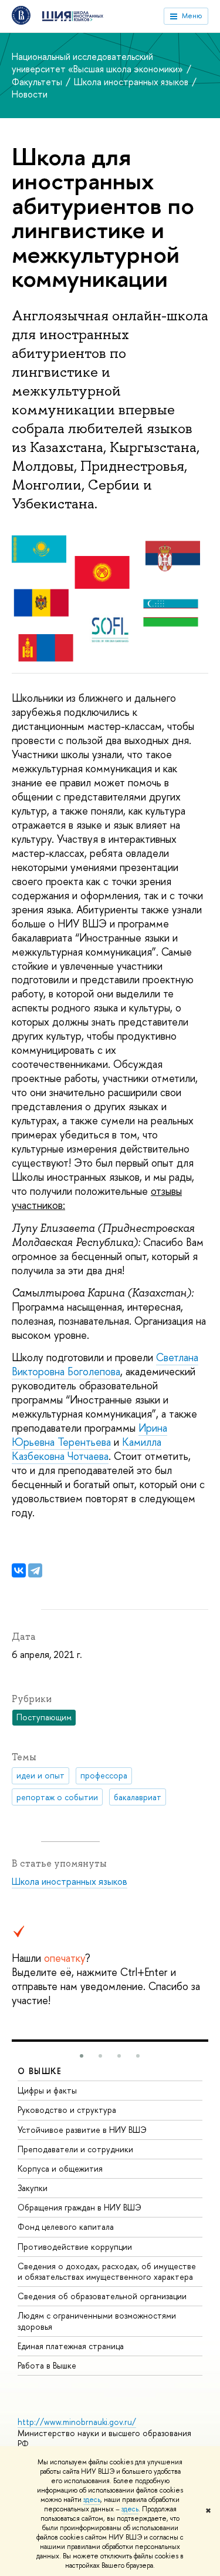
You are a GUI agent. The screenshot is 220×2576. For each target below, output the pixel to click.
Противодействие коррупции (75, 2247)
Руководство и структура (67, 2110)
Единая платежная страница (71, 2346)
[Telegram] (35, 1570)
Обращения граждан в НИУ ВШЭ (79, 2207)
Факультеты (38, 82)
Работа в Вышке (47, 2365)
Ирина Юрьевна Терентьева (89, 1435)
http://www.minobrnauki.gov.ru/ (77, 2422)
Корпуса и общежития (60, 2168)
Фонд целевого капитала (66, 2227)
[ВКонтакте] (19, 1570)
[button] (82, 2056)
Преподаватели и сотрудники (75, 2149)
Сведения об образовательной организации (102, 2296)
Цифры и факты (47, 2090)
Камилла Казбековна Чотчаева (87, 1449)
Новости (30, 94)
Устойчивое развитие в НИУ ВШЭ (82, 2130)
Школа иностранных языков (132, 82)
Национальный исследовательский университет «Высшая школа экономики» (99, 63)
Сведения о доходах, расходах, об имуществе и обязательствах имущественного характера (107, 2271)
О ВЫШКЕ (40, 2071)
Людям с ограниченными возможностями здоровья (97, 2321)
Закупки (33, 2188)
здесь (92, 2500)
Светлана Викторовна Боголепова (105, 1364)
